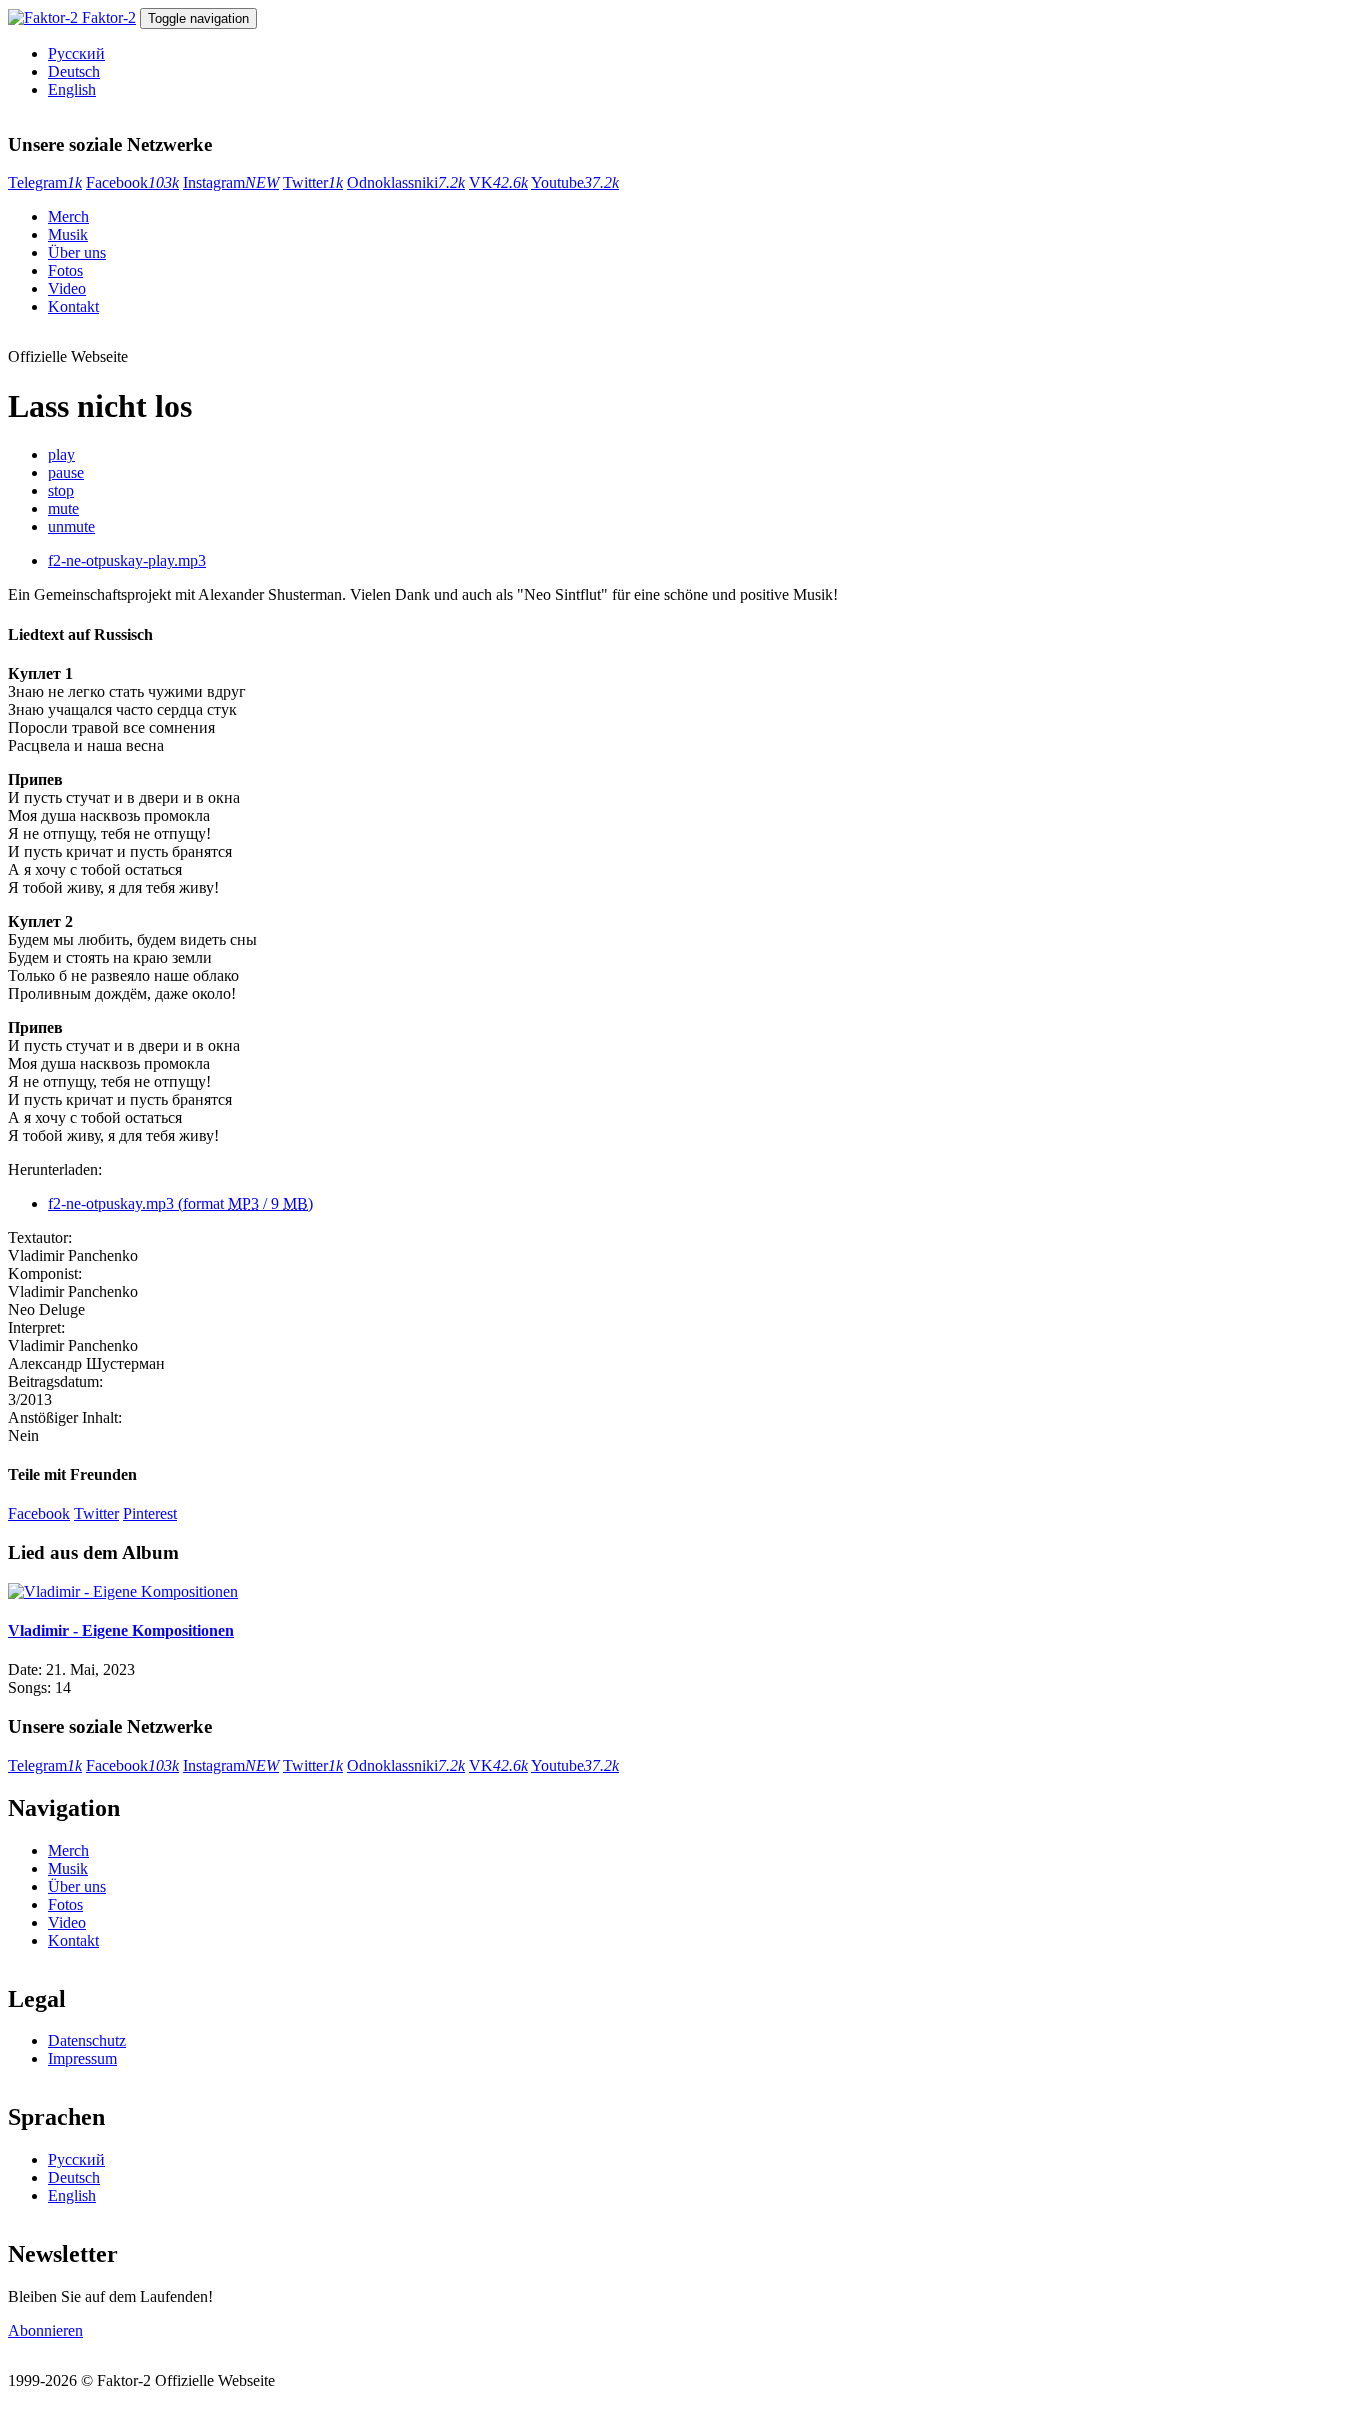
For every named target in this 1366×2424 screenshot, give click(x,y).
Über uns (77, 252)
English (72, 89)
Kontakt (73, 306)
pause (66, 472)
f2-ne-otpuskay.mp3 (180, 1203)
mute (63, 508)
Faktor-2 (109, 17)
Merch (68, 216)
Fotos (65, 270)
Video (67, 288)
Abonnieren (45, 2330)
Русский (76, 53)
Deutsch (74, 71)
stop (61, 490)
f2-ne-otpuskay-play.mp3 (127, 560)
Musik (68, 234)
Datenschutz (87, 2040)
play (61, 454)
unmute (71, 526)
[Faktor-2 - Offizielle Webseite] (45, 17)
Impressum (82, 2058)
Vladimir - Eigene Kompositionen (121, 1630)
